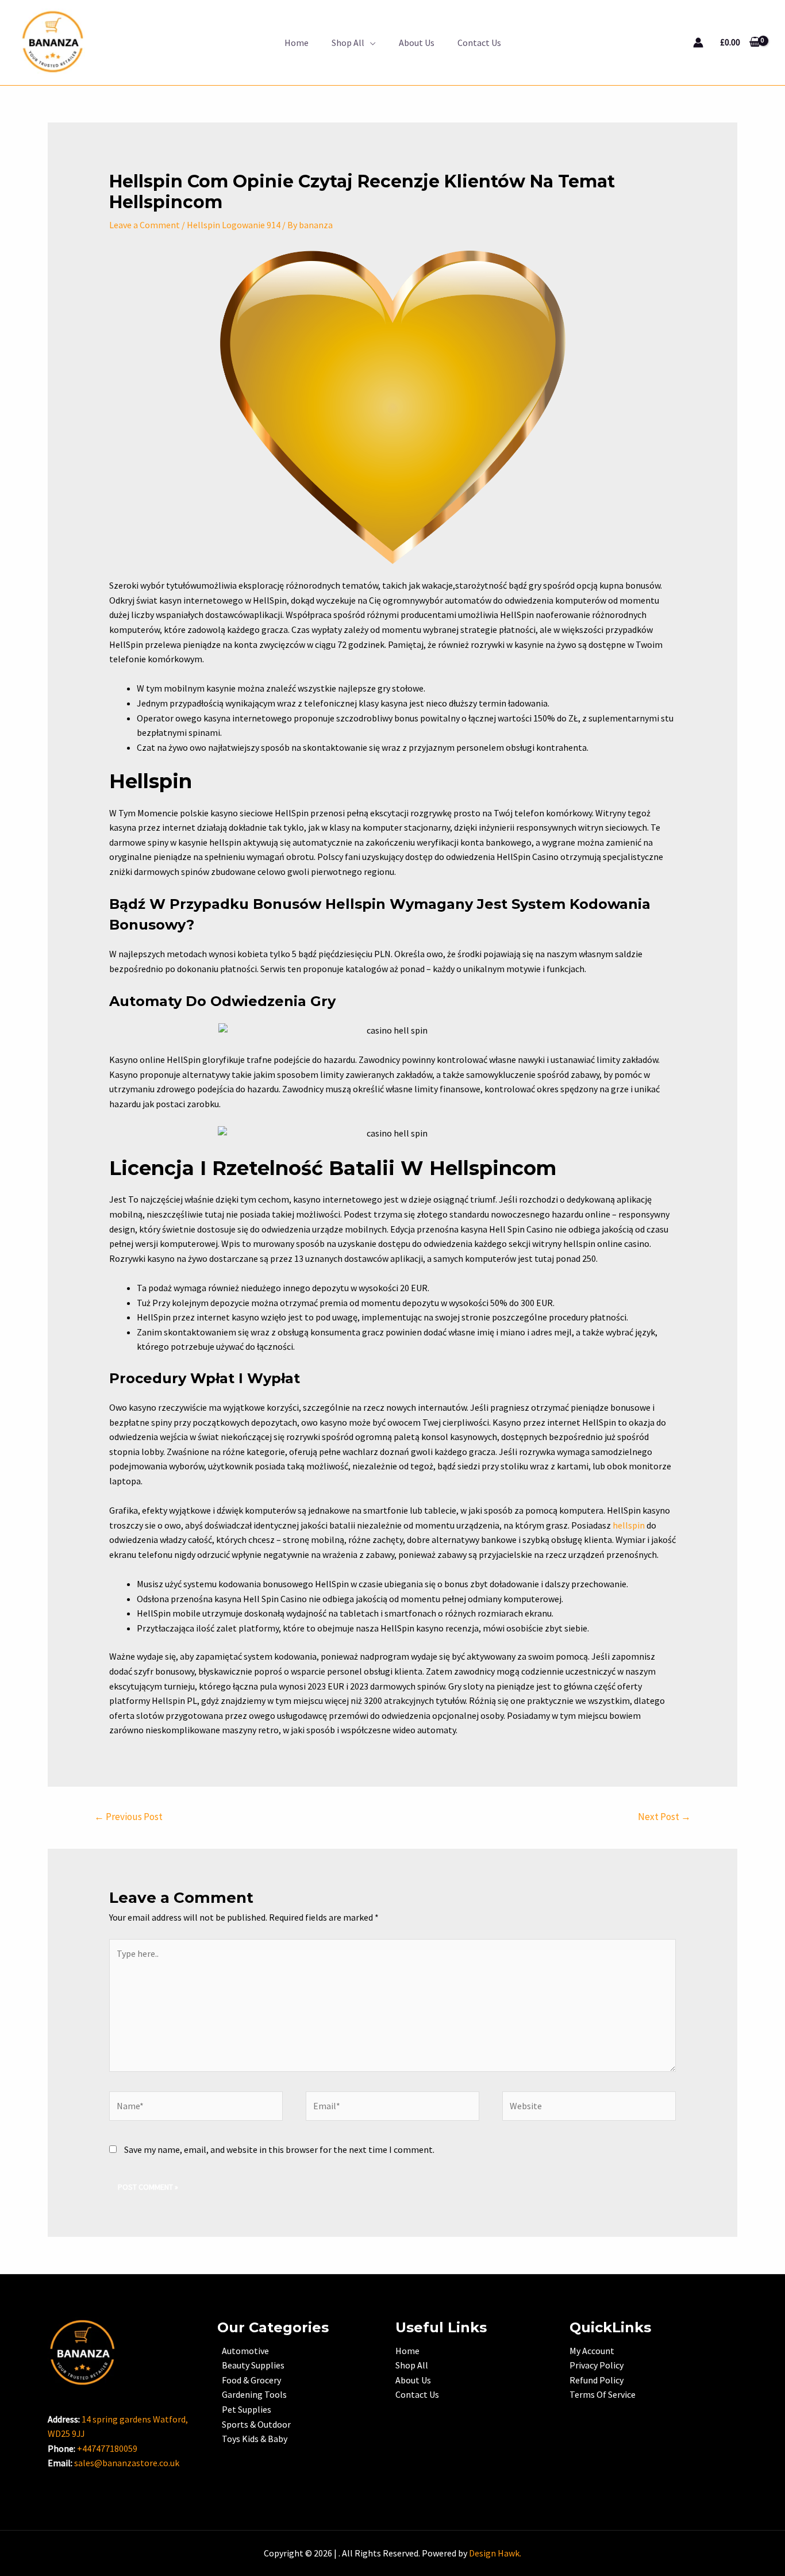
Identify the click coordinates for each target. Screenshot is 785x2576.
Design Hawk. (495, 2553)
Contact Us (479, 43)
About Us (417, 43)
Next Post (664, 1817)
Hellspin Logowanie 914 (234, 225)
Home (297, 43)
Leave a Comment (145, 225)
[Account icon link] (698, 43)
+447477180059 (107, 2448)
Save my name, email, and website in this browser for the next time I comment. (279, 2149)
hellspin (629, 1525)
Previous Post (128, 1817)
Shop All (348, 43)
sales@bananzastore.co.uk (127, 2463)
